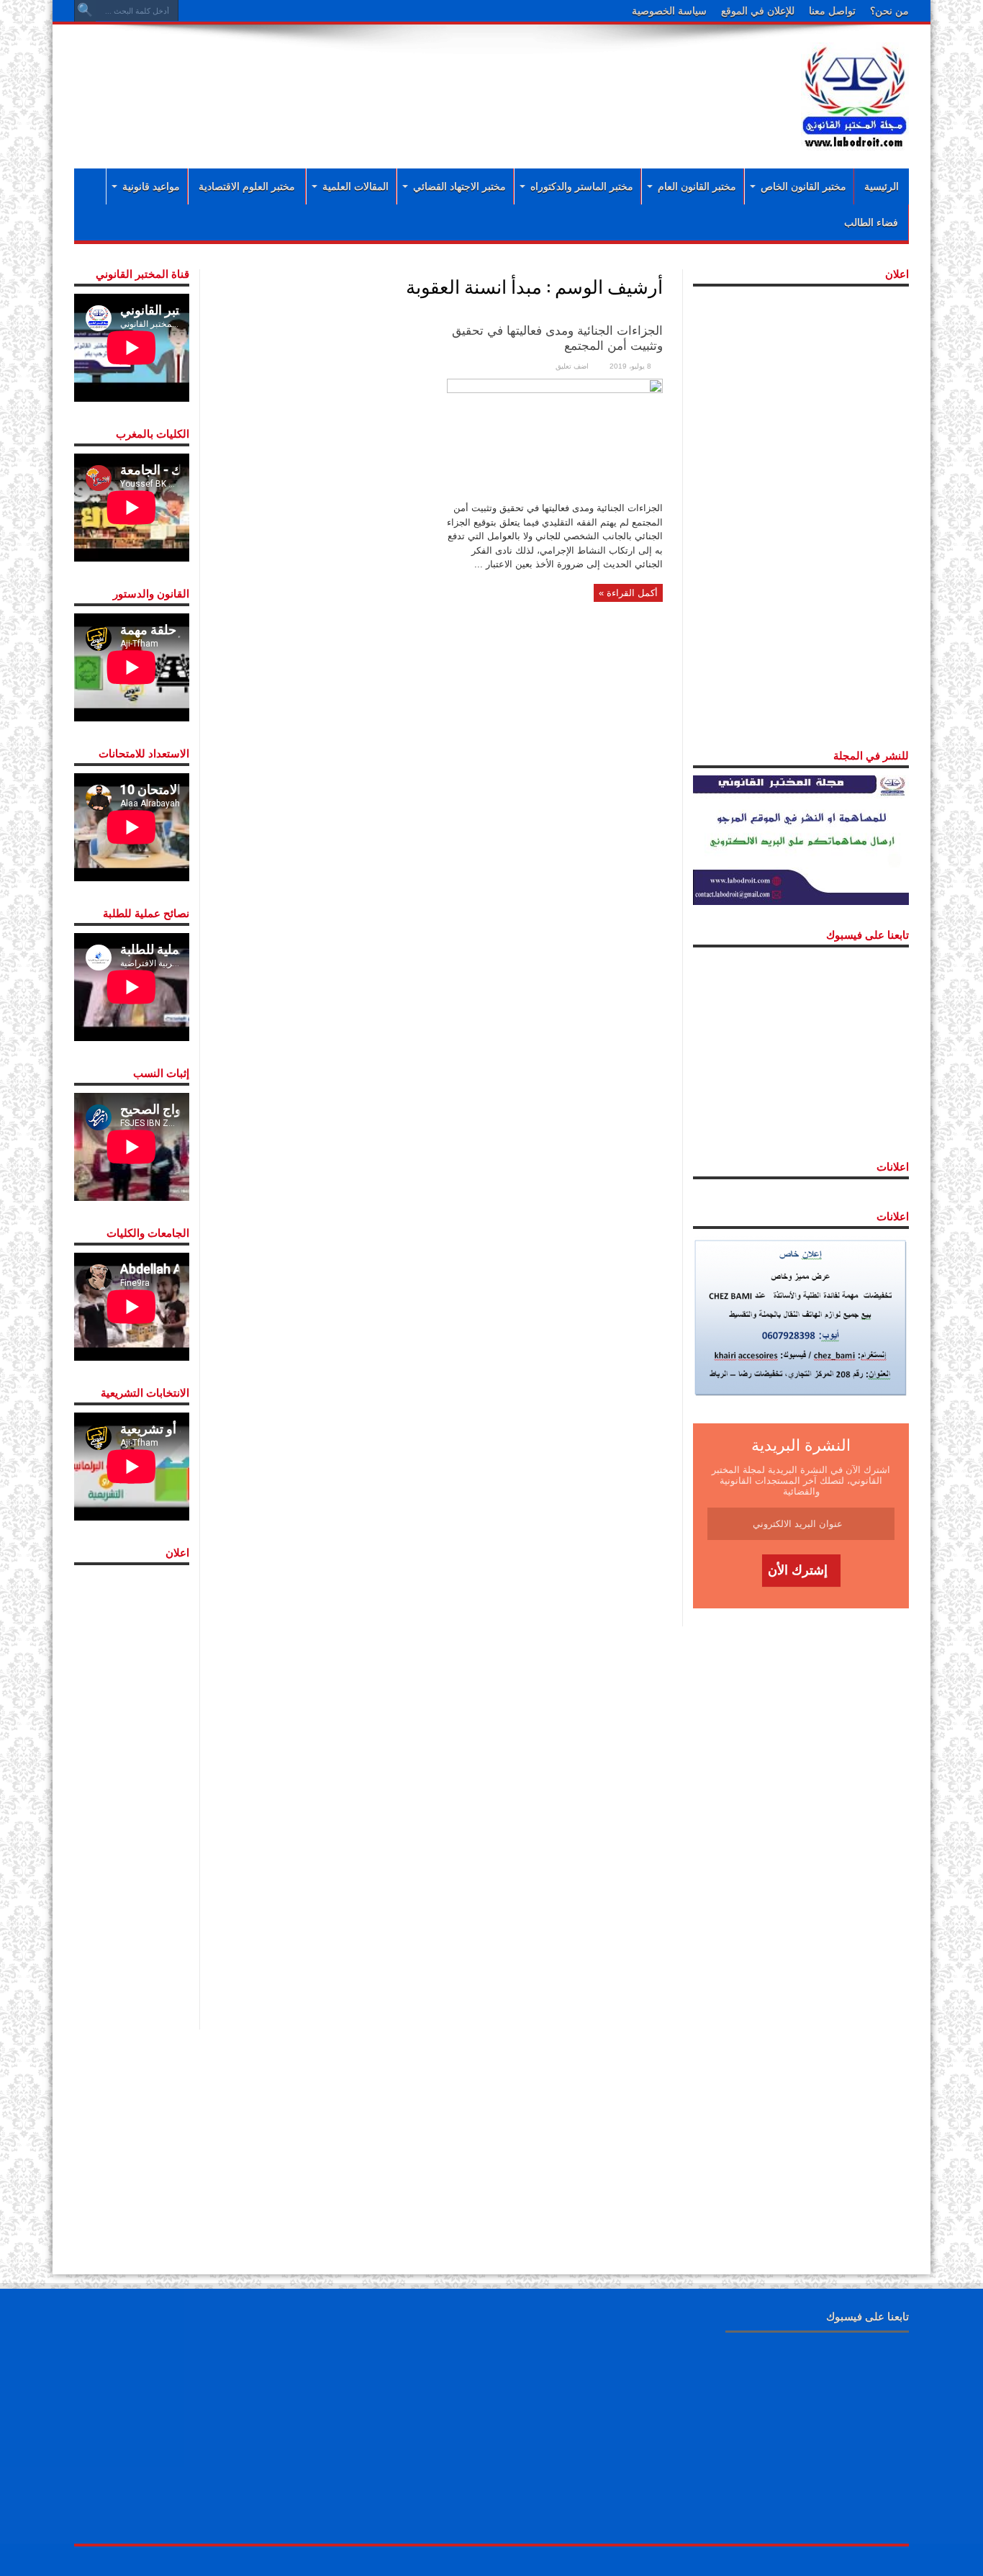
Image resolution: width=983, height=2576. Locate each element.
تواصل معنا (832, 11)
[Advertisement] (398, 81)
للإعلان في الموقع (758, 11)
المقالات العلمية (355, 186)
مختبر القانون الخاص (803, 186)
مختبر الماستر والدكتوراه (582, 186)
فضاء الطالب (871, 222)
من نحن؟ (889, 11)
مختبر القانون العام (697, 186)
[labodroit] (855, 94)
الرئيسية (882, 186)
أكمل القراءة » (628, 593)
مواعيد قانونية (151, 186)
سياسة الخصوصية (669, 11)
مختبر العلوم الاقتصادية (247, 186)
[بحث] (85, 11)
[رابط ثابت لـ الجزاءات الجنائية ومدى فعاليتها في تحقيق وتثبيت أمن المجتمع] (555, 435)
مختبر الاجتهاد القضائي (459, 186)
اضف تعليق (572, 366)
